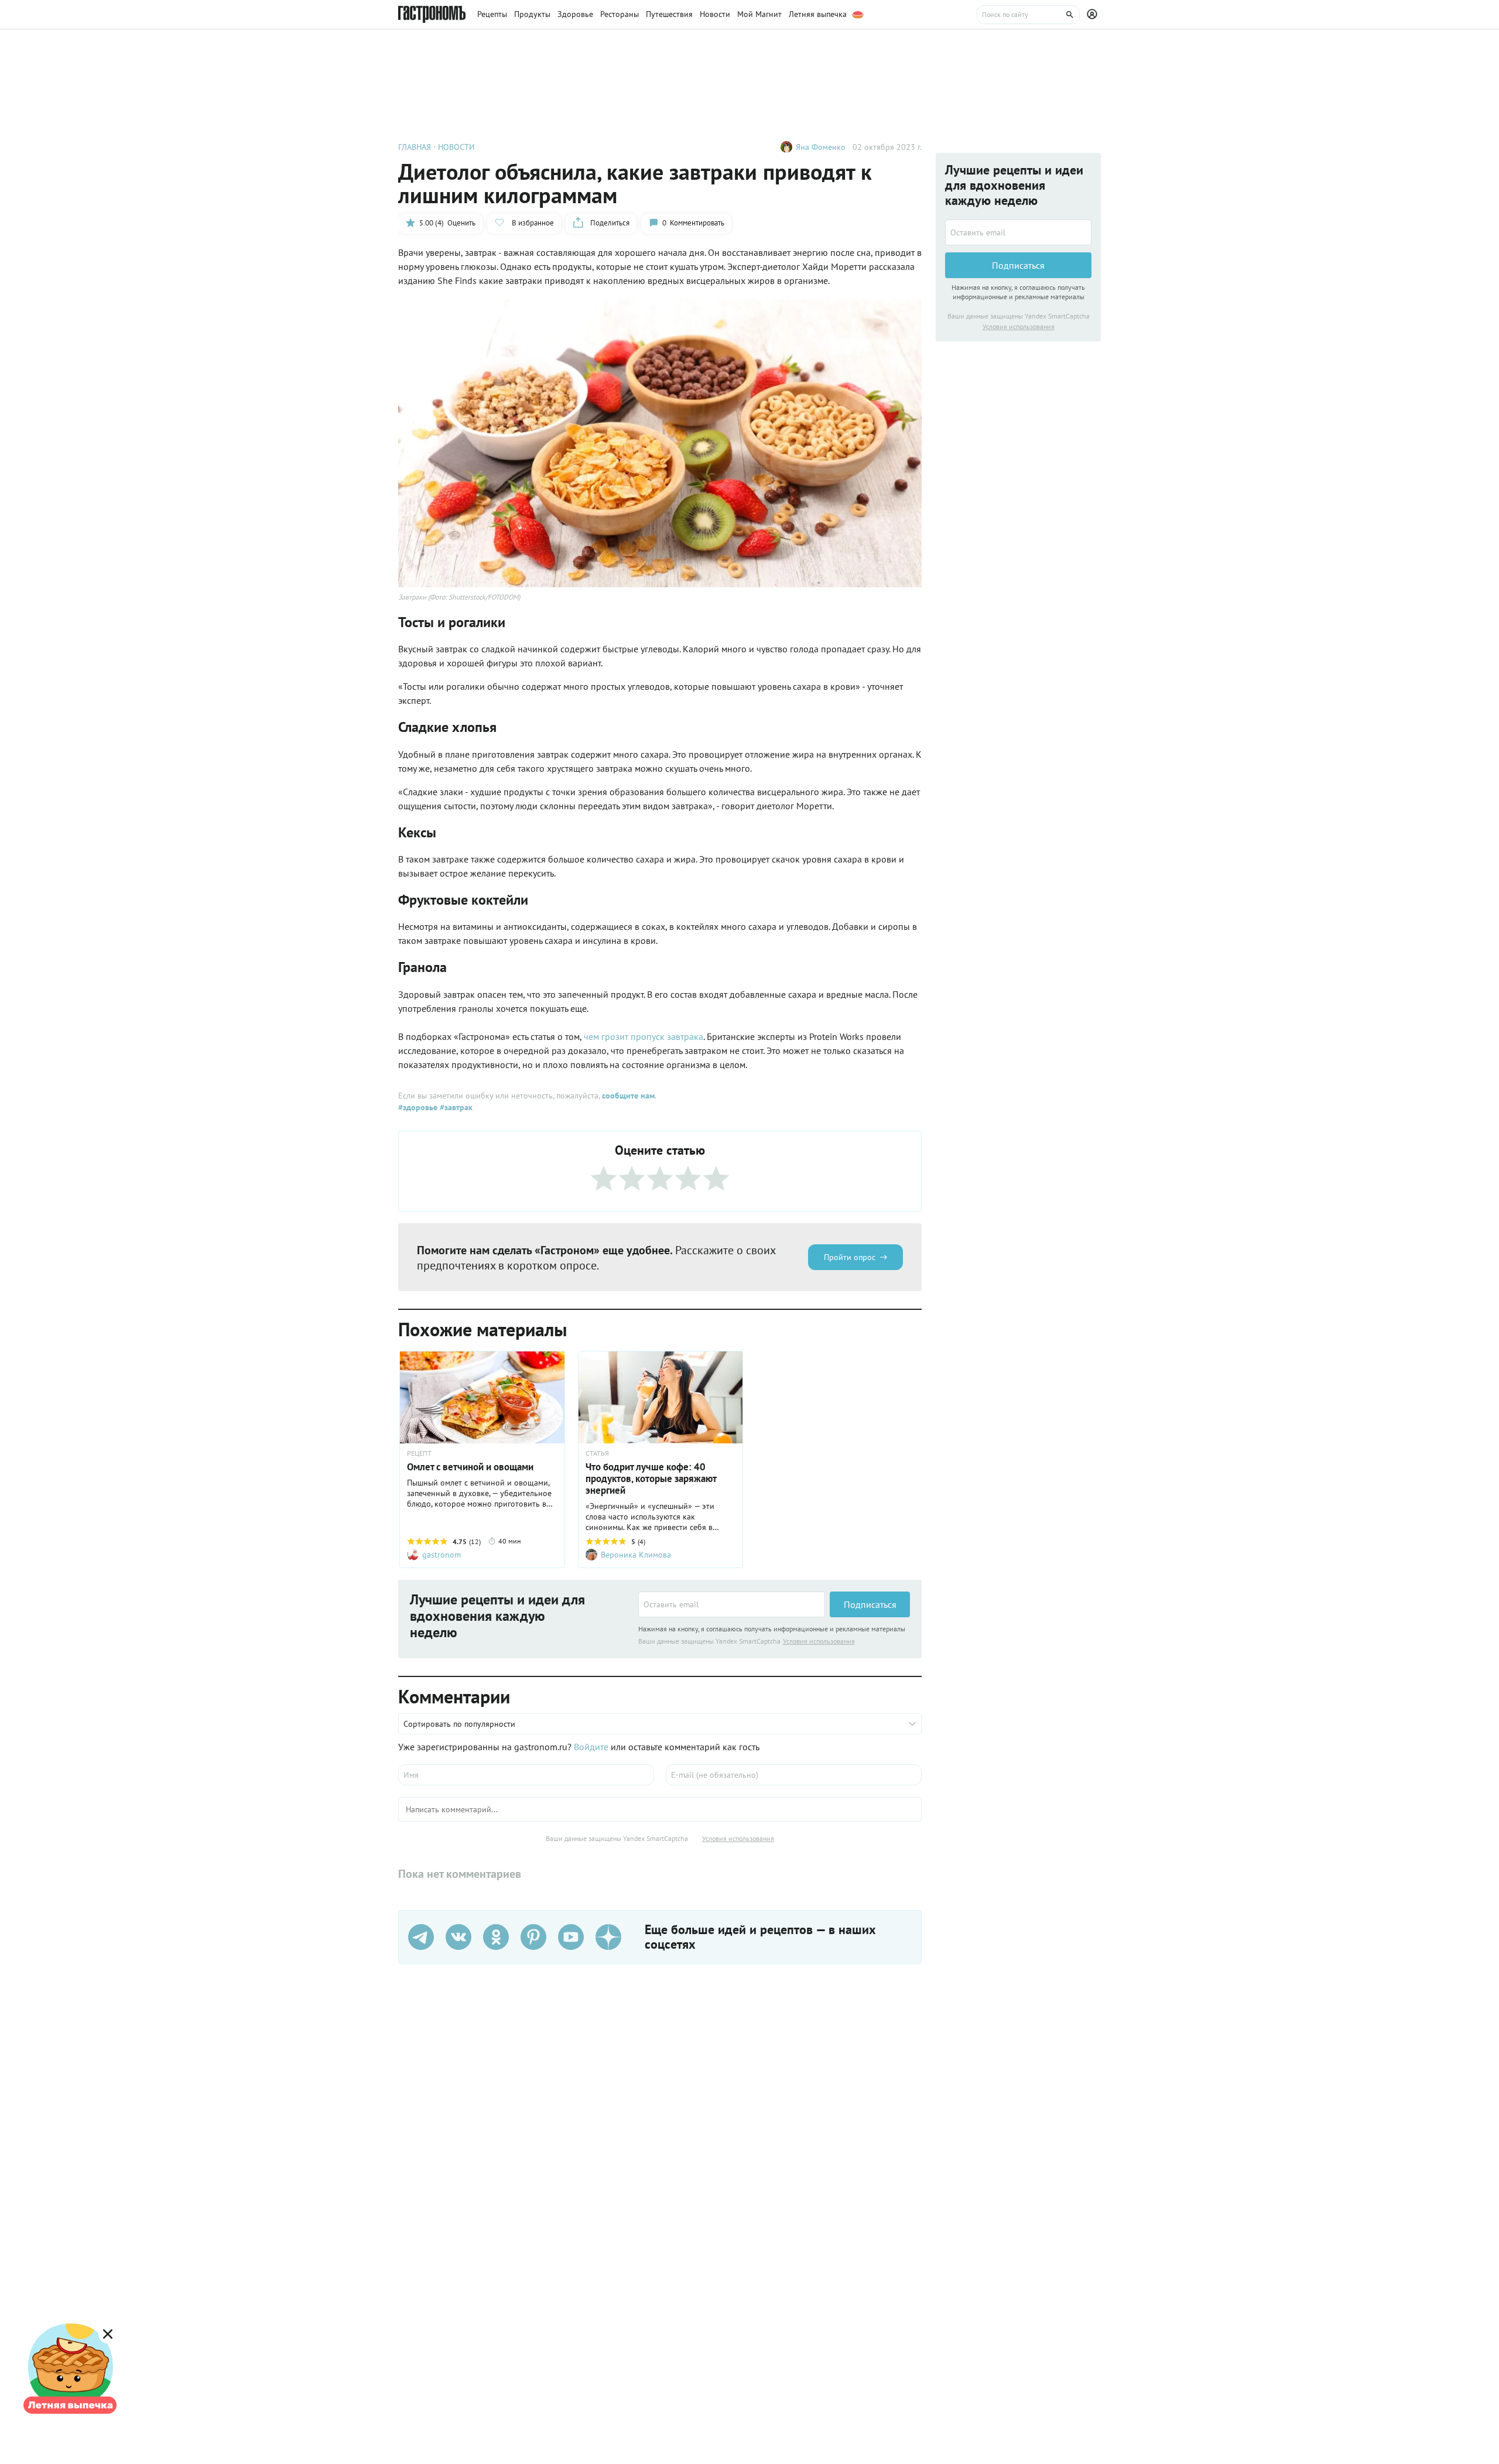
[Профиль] (1094, 15)
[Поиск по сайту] (1028, 15)
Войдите (591, 1747)
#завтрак (455, 1107)
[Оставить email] (732, 1604)
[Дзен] (608, 1937)
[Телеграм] (421, 1937)
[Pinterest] (533, 1937)
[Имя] (526, 1775)
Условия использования (819, 1641)
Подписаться (870, 1604)
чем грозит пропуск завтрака (644, 1036)
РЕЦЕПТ (419, 1453)
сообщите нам (628, 1096)
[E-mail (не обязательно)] (794, 1775)
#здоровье (418, 1107)
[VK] (458, 1937)
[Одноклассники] (496, 1937)
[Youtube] (571, 1937)
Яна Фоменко (821, 147)
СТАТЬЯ (597, 1453)
